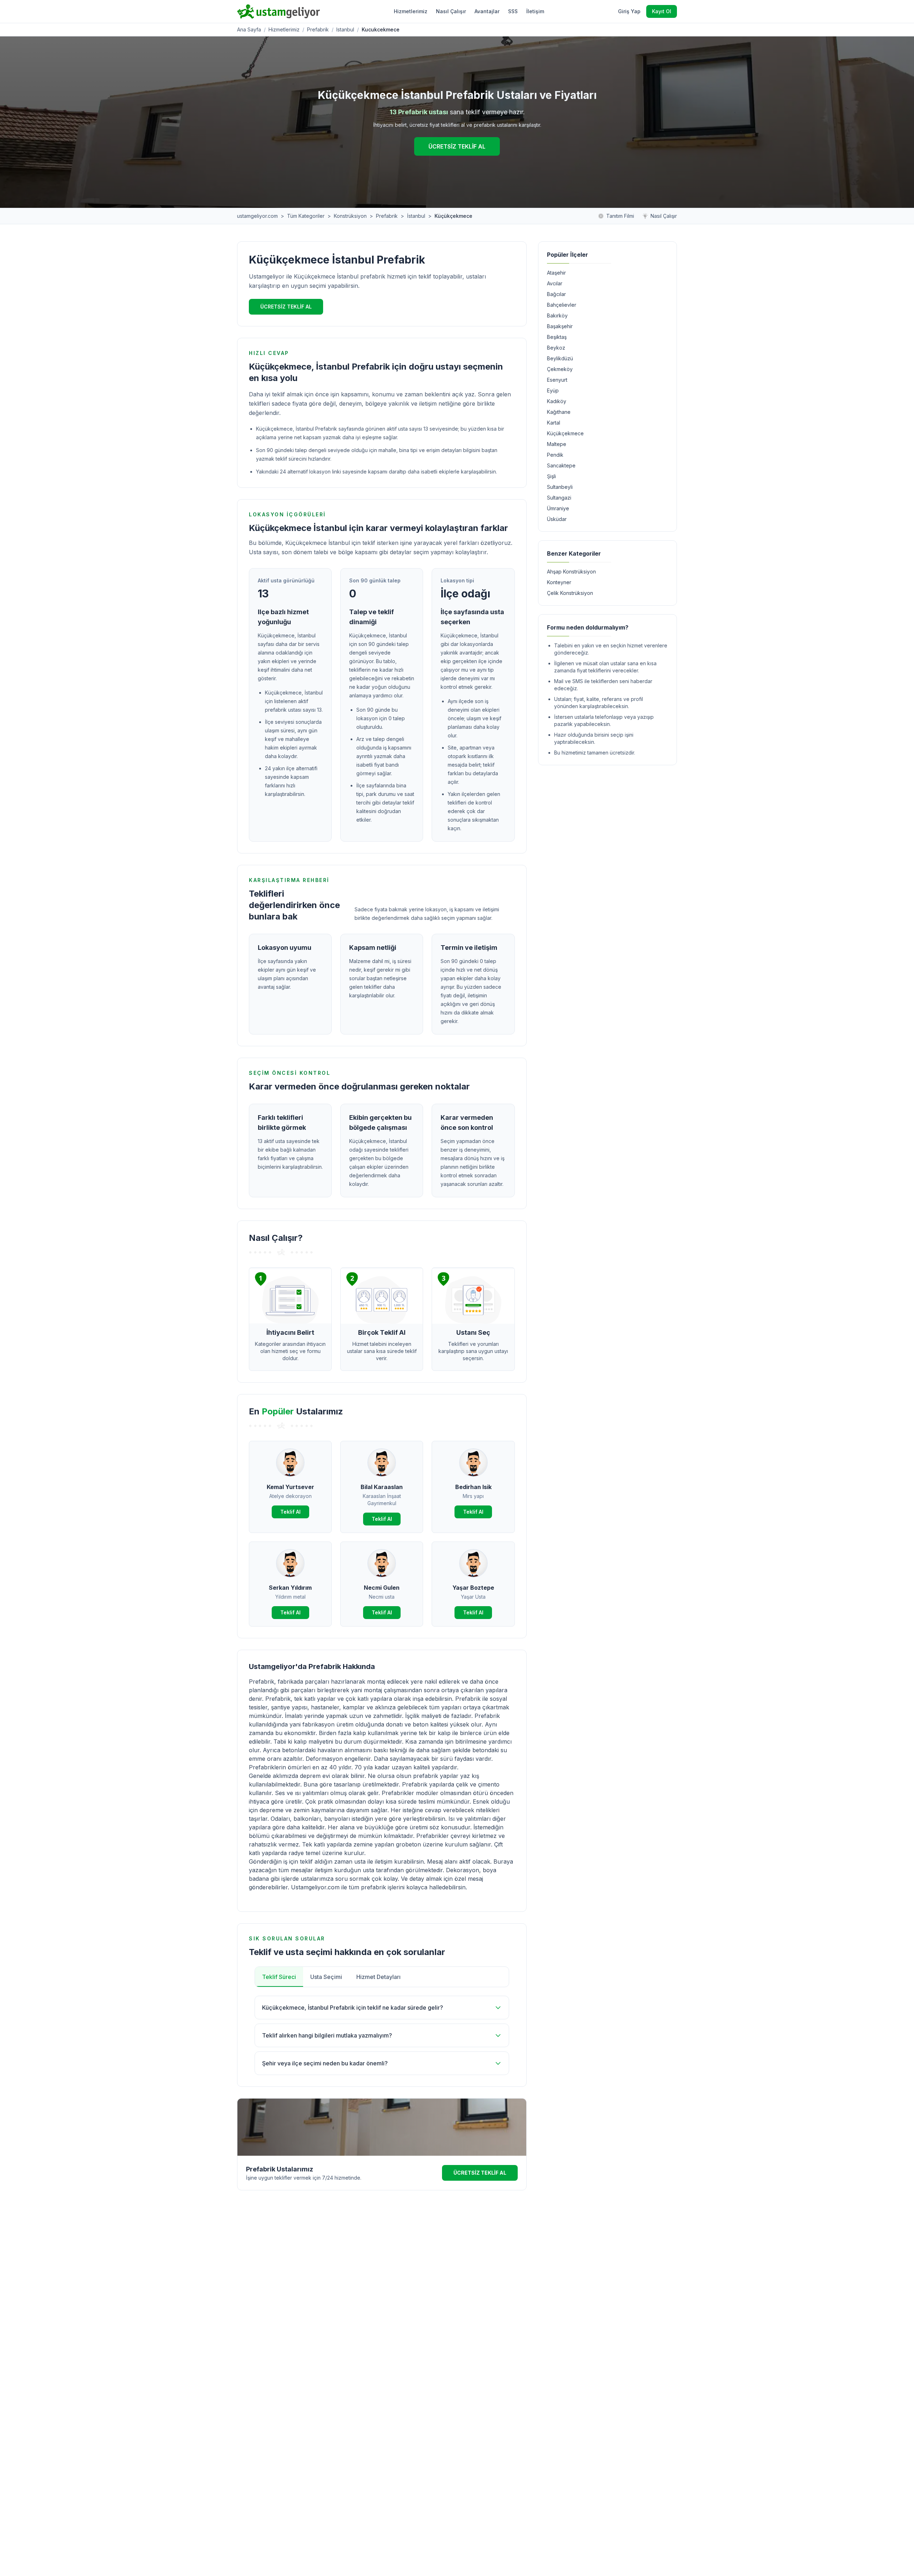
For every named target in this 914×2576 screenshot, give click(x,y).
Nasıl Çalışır (451, 11)
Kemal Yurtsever (290, 1487)
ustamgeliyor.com (257, 216)
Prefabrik (318, 29)
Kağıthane (559, 412)
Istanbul (345, 29)
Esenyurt (557, 380)
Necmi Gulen (382, 1588)
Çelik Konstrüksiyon (570, 593)
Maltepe (557, 444)
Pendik (555, 455)
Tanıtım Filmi (620, 216)
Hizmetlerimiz (411, 11)
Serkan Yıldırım (290, 1588)
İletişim (535, 11)
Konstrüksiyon (350, 216)
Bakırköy (557, 315)
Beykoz (556, 348)
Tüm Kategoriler (306, 216)
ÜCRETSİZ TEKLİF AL (457, 146)
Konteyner (559, 582)
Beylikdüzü (560, 358)
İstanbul (416, 216)
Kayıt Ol (662, 11)
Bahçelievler (562, 305)
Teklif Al (290, 1512)
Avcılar (555, 283)
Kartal (554, 423)
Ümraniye (558, 508)
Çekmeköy (560, 369)
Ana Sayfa (249, 29)
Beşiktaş (557, 337)
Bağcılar (556, 294)
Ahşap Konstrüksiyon (571, 572)
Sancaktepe (561, 465)
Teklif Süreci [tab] (279, 1977)
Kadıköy (557, 401)
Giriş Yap (629, 11)
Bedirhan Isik (473, 1487)
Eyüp (553, 390)
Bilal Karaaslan (382, 1487)
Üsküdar (557, 519)
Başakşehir (560, 326)
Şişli (551, 476)
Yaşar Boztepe (473, 1588)
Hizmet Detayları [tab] (378, 1977)
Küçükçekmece (565, 433)
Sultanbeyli (560, 487)
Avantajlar (487, 11)
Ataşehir (556, 273)
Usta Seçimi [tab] (326, 1977)
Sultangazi (559, 498)
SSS (513, 11)
